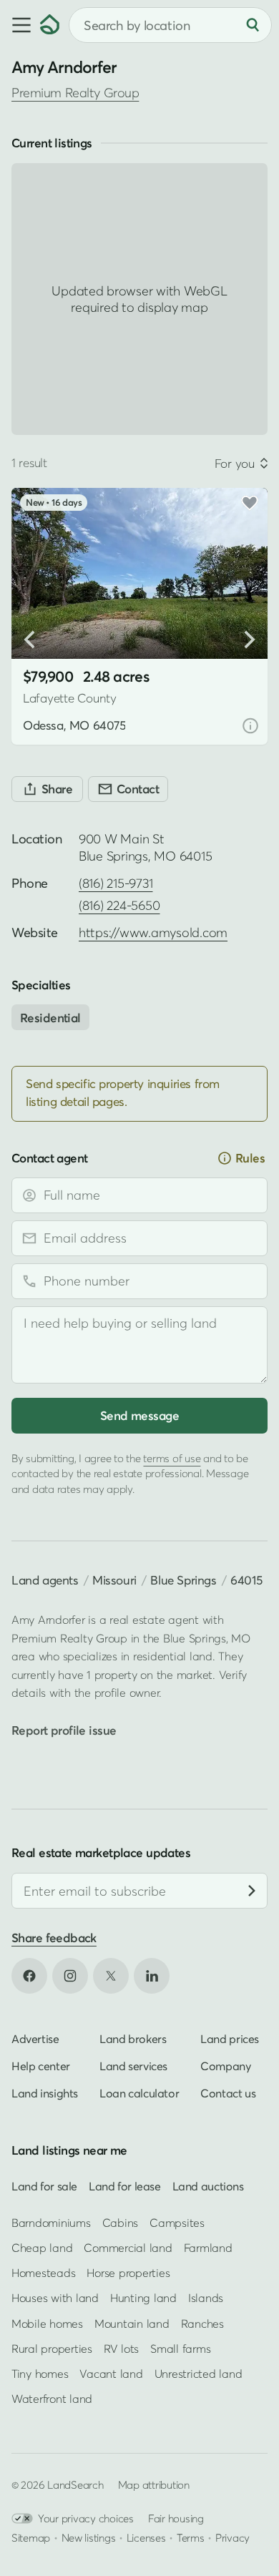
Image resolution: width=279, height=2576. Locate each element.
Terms (191, 2537)
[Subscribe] (252, 1891)
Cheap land (42, 2248)
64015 (246, 1580)
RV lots (121, 2349)
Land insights (45, 2093)
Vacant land (111, 2374)
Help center (41, 2066)
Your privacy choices (86, 2518)
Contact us (228, 2093)
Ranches (202, 2323)
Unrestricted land (199, 2374)
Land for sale (44, 2186)
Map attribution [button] (154, 2484)
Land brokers (133, 2039)
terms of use (172, 1458)
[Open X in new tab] (111, 1976)
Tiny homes (40, 2374)
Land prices (230, 2039)
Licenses (146, 2537)
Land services (133, 2066)
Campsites (177, 2223)
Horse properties (128, 2273)
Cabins (121, 2223)
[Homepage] (50, 25)
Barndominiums (51, 2223)
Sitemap (31, 2537)
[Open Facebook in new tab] (29, 1976)
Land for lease (125, 2186)
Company (225, 2066)
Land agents (45, 1580)
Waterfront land (52, 2399)
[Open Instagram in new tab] (70, 1976)
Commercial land (128, 2248)
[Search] (253, 25)
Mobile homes (47, 2323)
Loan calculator (139, 2093)
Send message (139, 1415)
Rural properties (52, 2349)
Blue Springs (183, 1580)
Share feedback (54, 1938)
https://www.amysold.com (153, 932)
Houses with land (55, 2298)
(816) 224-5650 (119, 905)
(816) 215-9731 (116, 883)
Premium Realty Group (75, 93)
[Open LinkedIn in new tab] (152, 1976)
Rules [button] (250, 1158)
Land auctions (208, 2186)
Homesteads (43, 2273)
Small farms (180, 2349)
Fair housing (176, 2518)
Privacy (232, 2537)
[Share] (47, 789)
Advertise (35, 2039)
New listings (89, 2537)
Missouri (114, 1580)
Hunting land (143, 2298)
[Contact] (128, 789)
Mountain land (132, 2323)
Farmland (208, 2248)
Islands (206, 2298)
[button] (20, 25)
